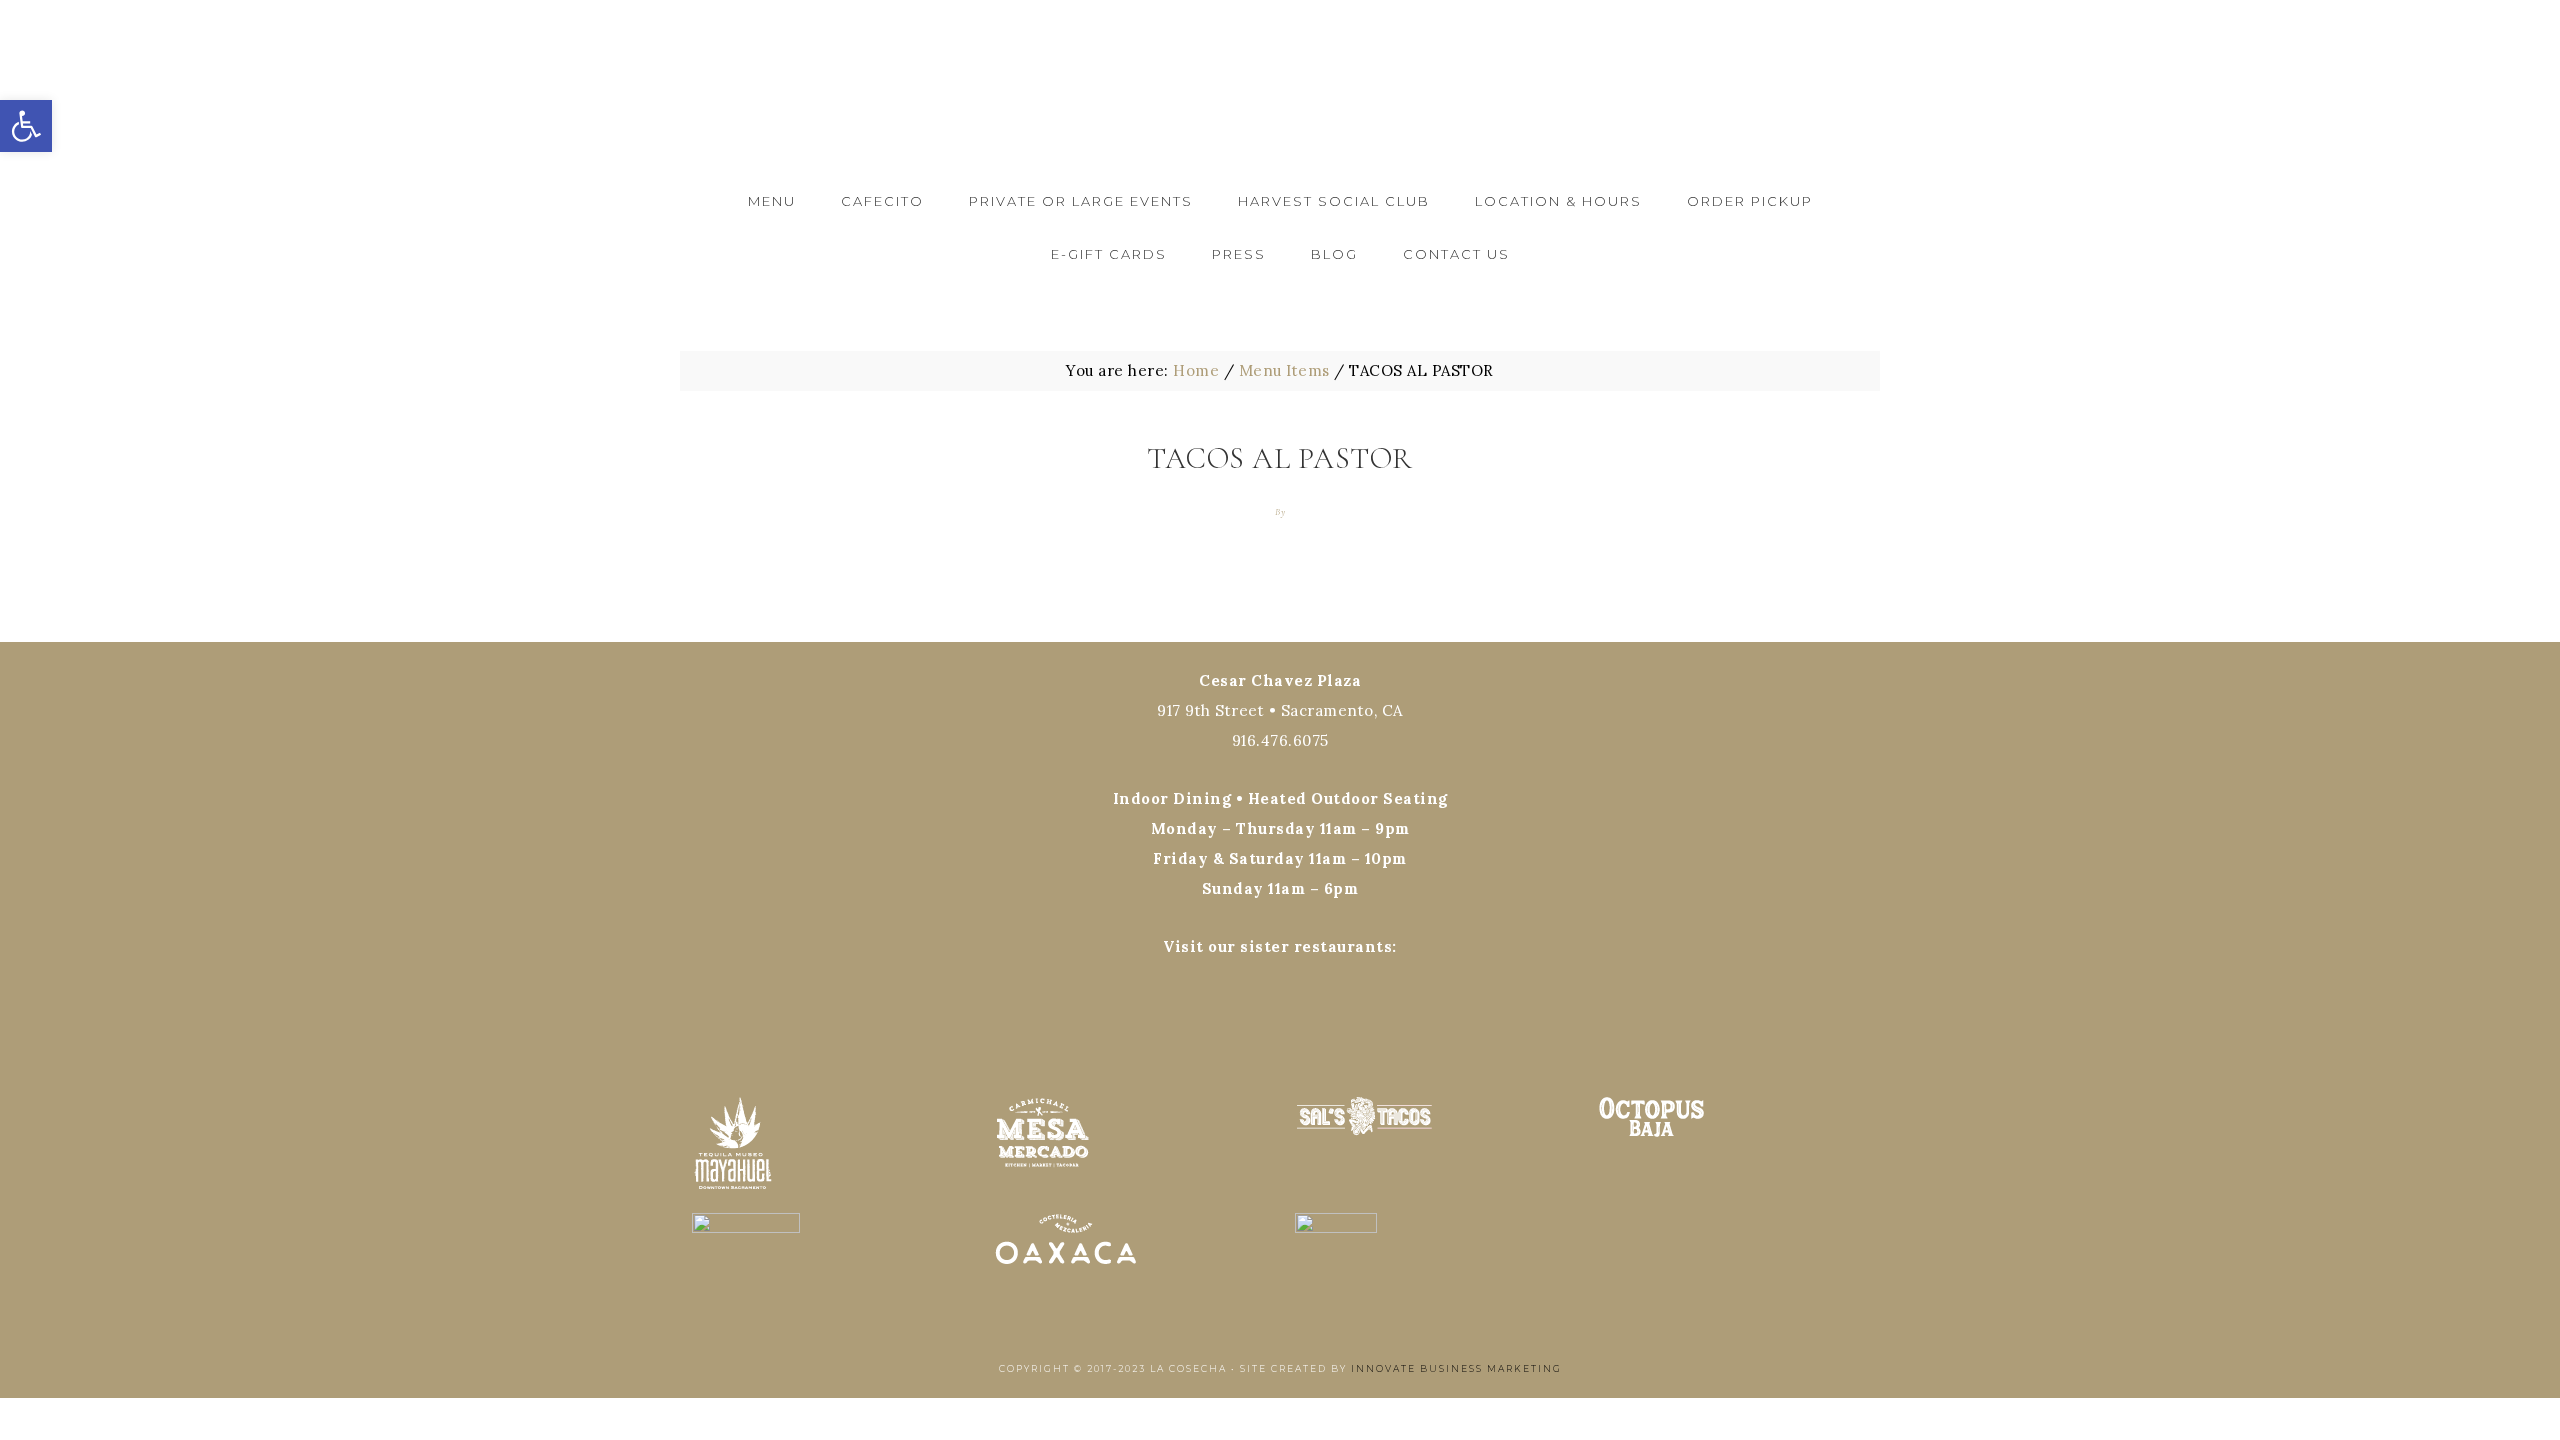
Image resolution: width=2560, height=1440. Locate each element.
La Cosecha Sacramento (1280, 87)
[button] (26, 126)
